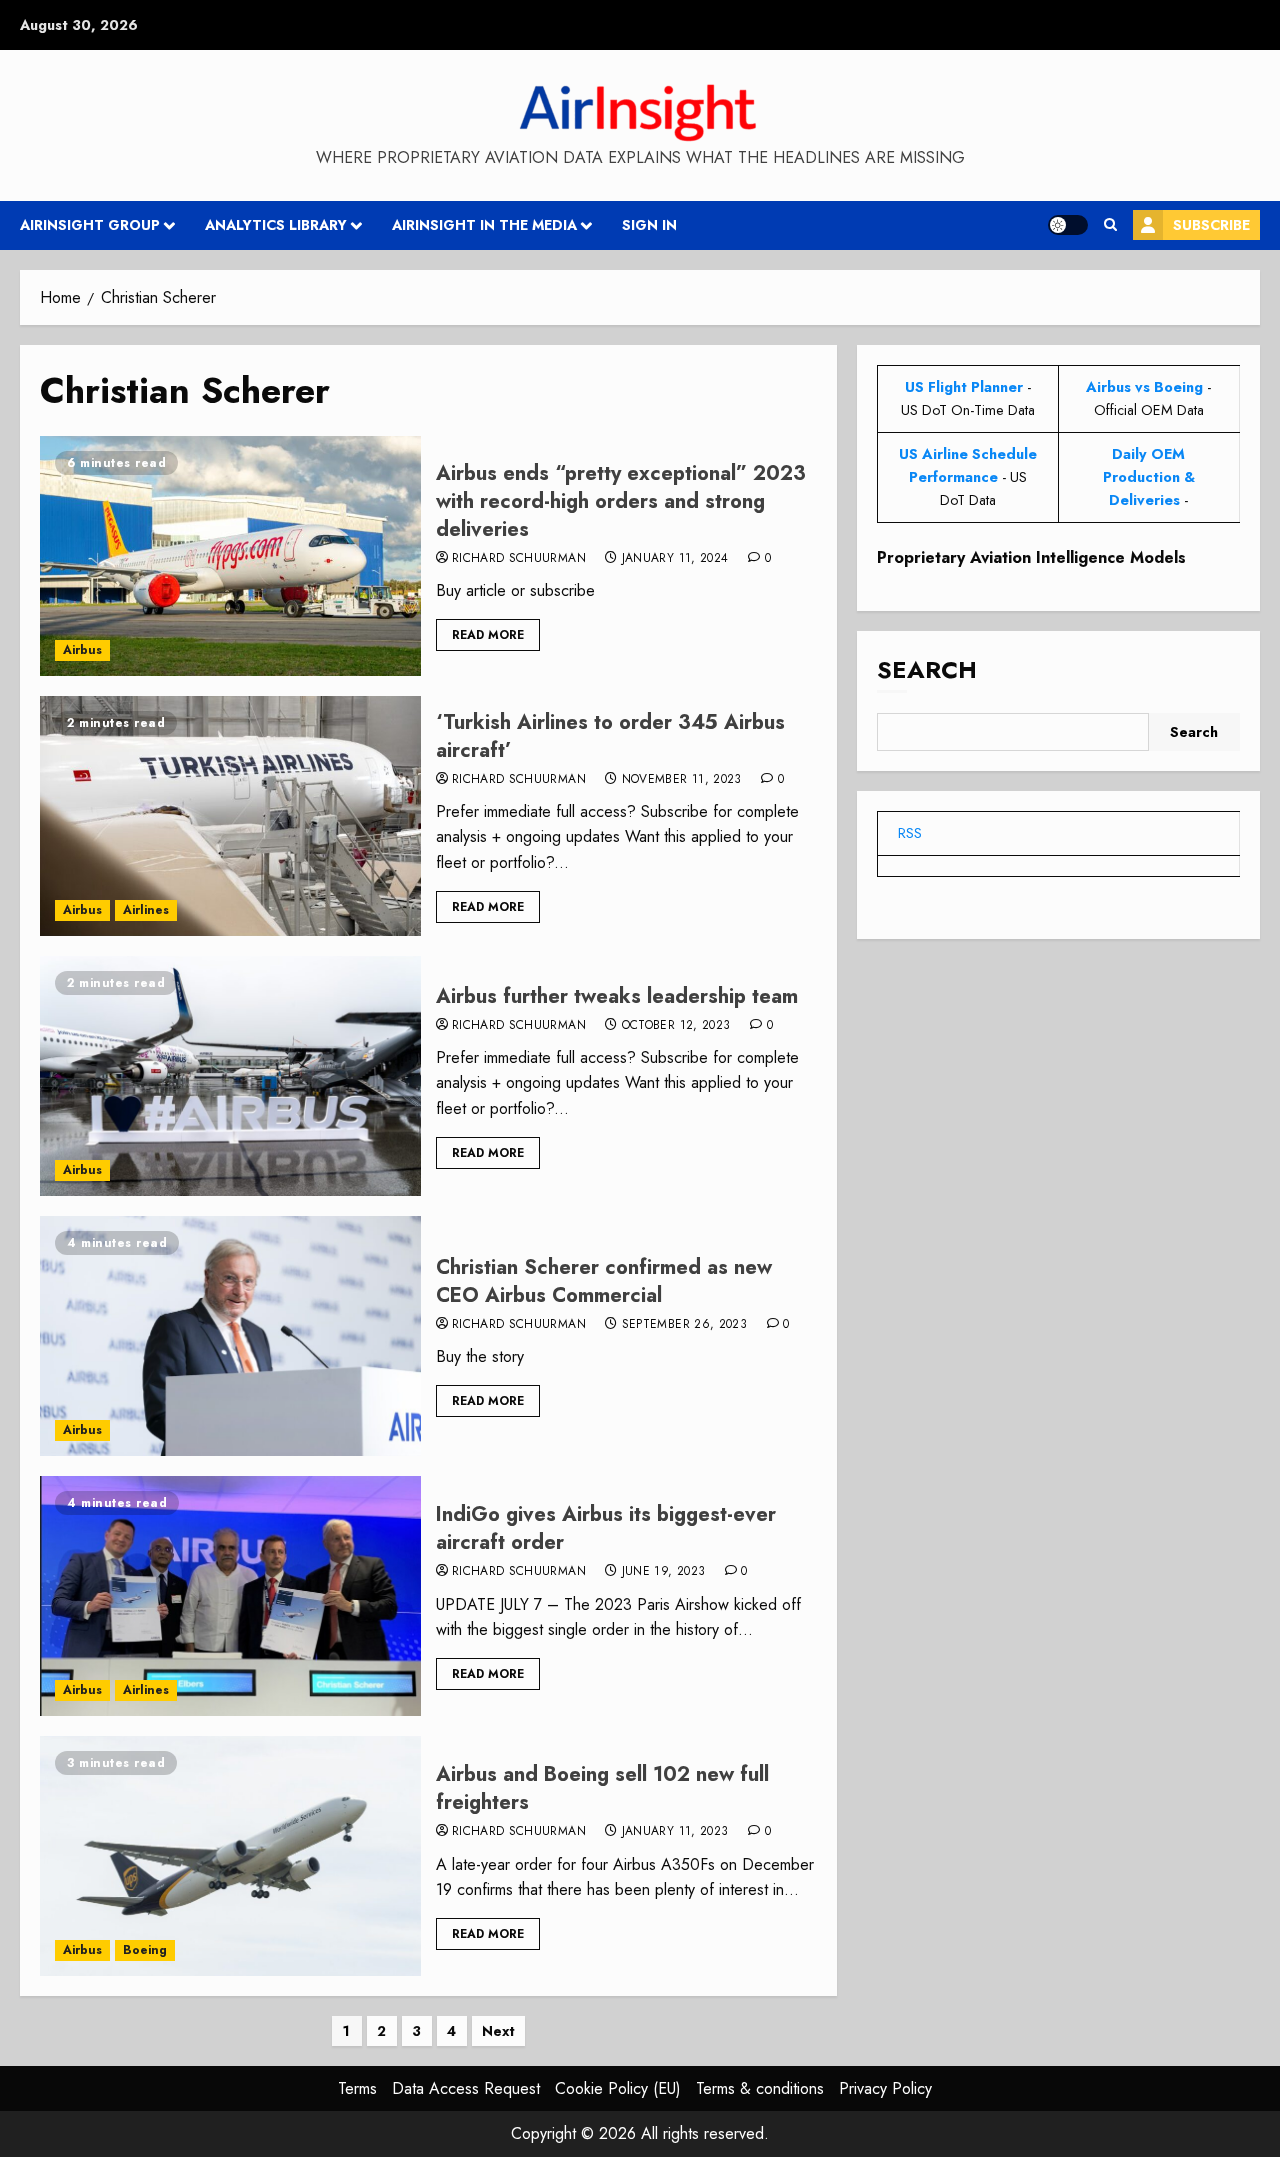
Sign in (649, 225)
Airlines (146, 910)
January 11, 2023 (675, 1832)
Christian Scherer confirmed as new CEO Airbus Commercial (604, 1281)
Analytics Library (276, 225)
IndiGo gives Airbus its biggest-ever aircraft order (606, 1528)
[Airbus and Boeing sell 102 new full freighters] (230, 1856)
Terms (357, 2088)
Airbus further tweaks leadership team (617, 996)
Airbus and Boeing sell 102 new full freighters (602, 1788)
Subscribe (1211, 225)
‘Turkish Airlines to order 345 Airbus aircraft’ (610, 736)
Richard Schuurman (519, 559)
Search (927, 669)
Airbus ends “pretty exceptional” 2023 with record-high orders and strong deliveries (621, 501)
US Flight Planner (964, 387)
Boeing (145, 1950)
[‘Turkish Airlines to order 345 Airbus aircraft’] (230, 816)
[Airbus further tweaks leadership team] (230, 1076)
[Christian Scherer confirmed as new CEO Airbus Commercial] (230, 1336)
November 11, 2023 (682, 780)
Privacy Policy (885, 2088)
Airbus (82, 650)
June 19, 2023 (664, 1572)
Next (498, 2031)
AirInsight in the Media (484, 225)
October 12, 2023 (676, 1026)
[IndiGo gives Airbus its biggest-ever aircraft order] (230, 1596)
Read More (488, 635)
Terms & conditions (760, 2088)
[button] (1110, 225)
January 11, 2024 (675, 559)
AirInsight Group (90, 225)
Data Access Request (466, 2088)
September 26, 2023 (684, 1325)
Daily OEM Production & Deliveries (1149, 477)
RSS (910, 833)
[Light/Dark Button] (1068, 225)
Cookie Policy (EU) (618, 2088)
